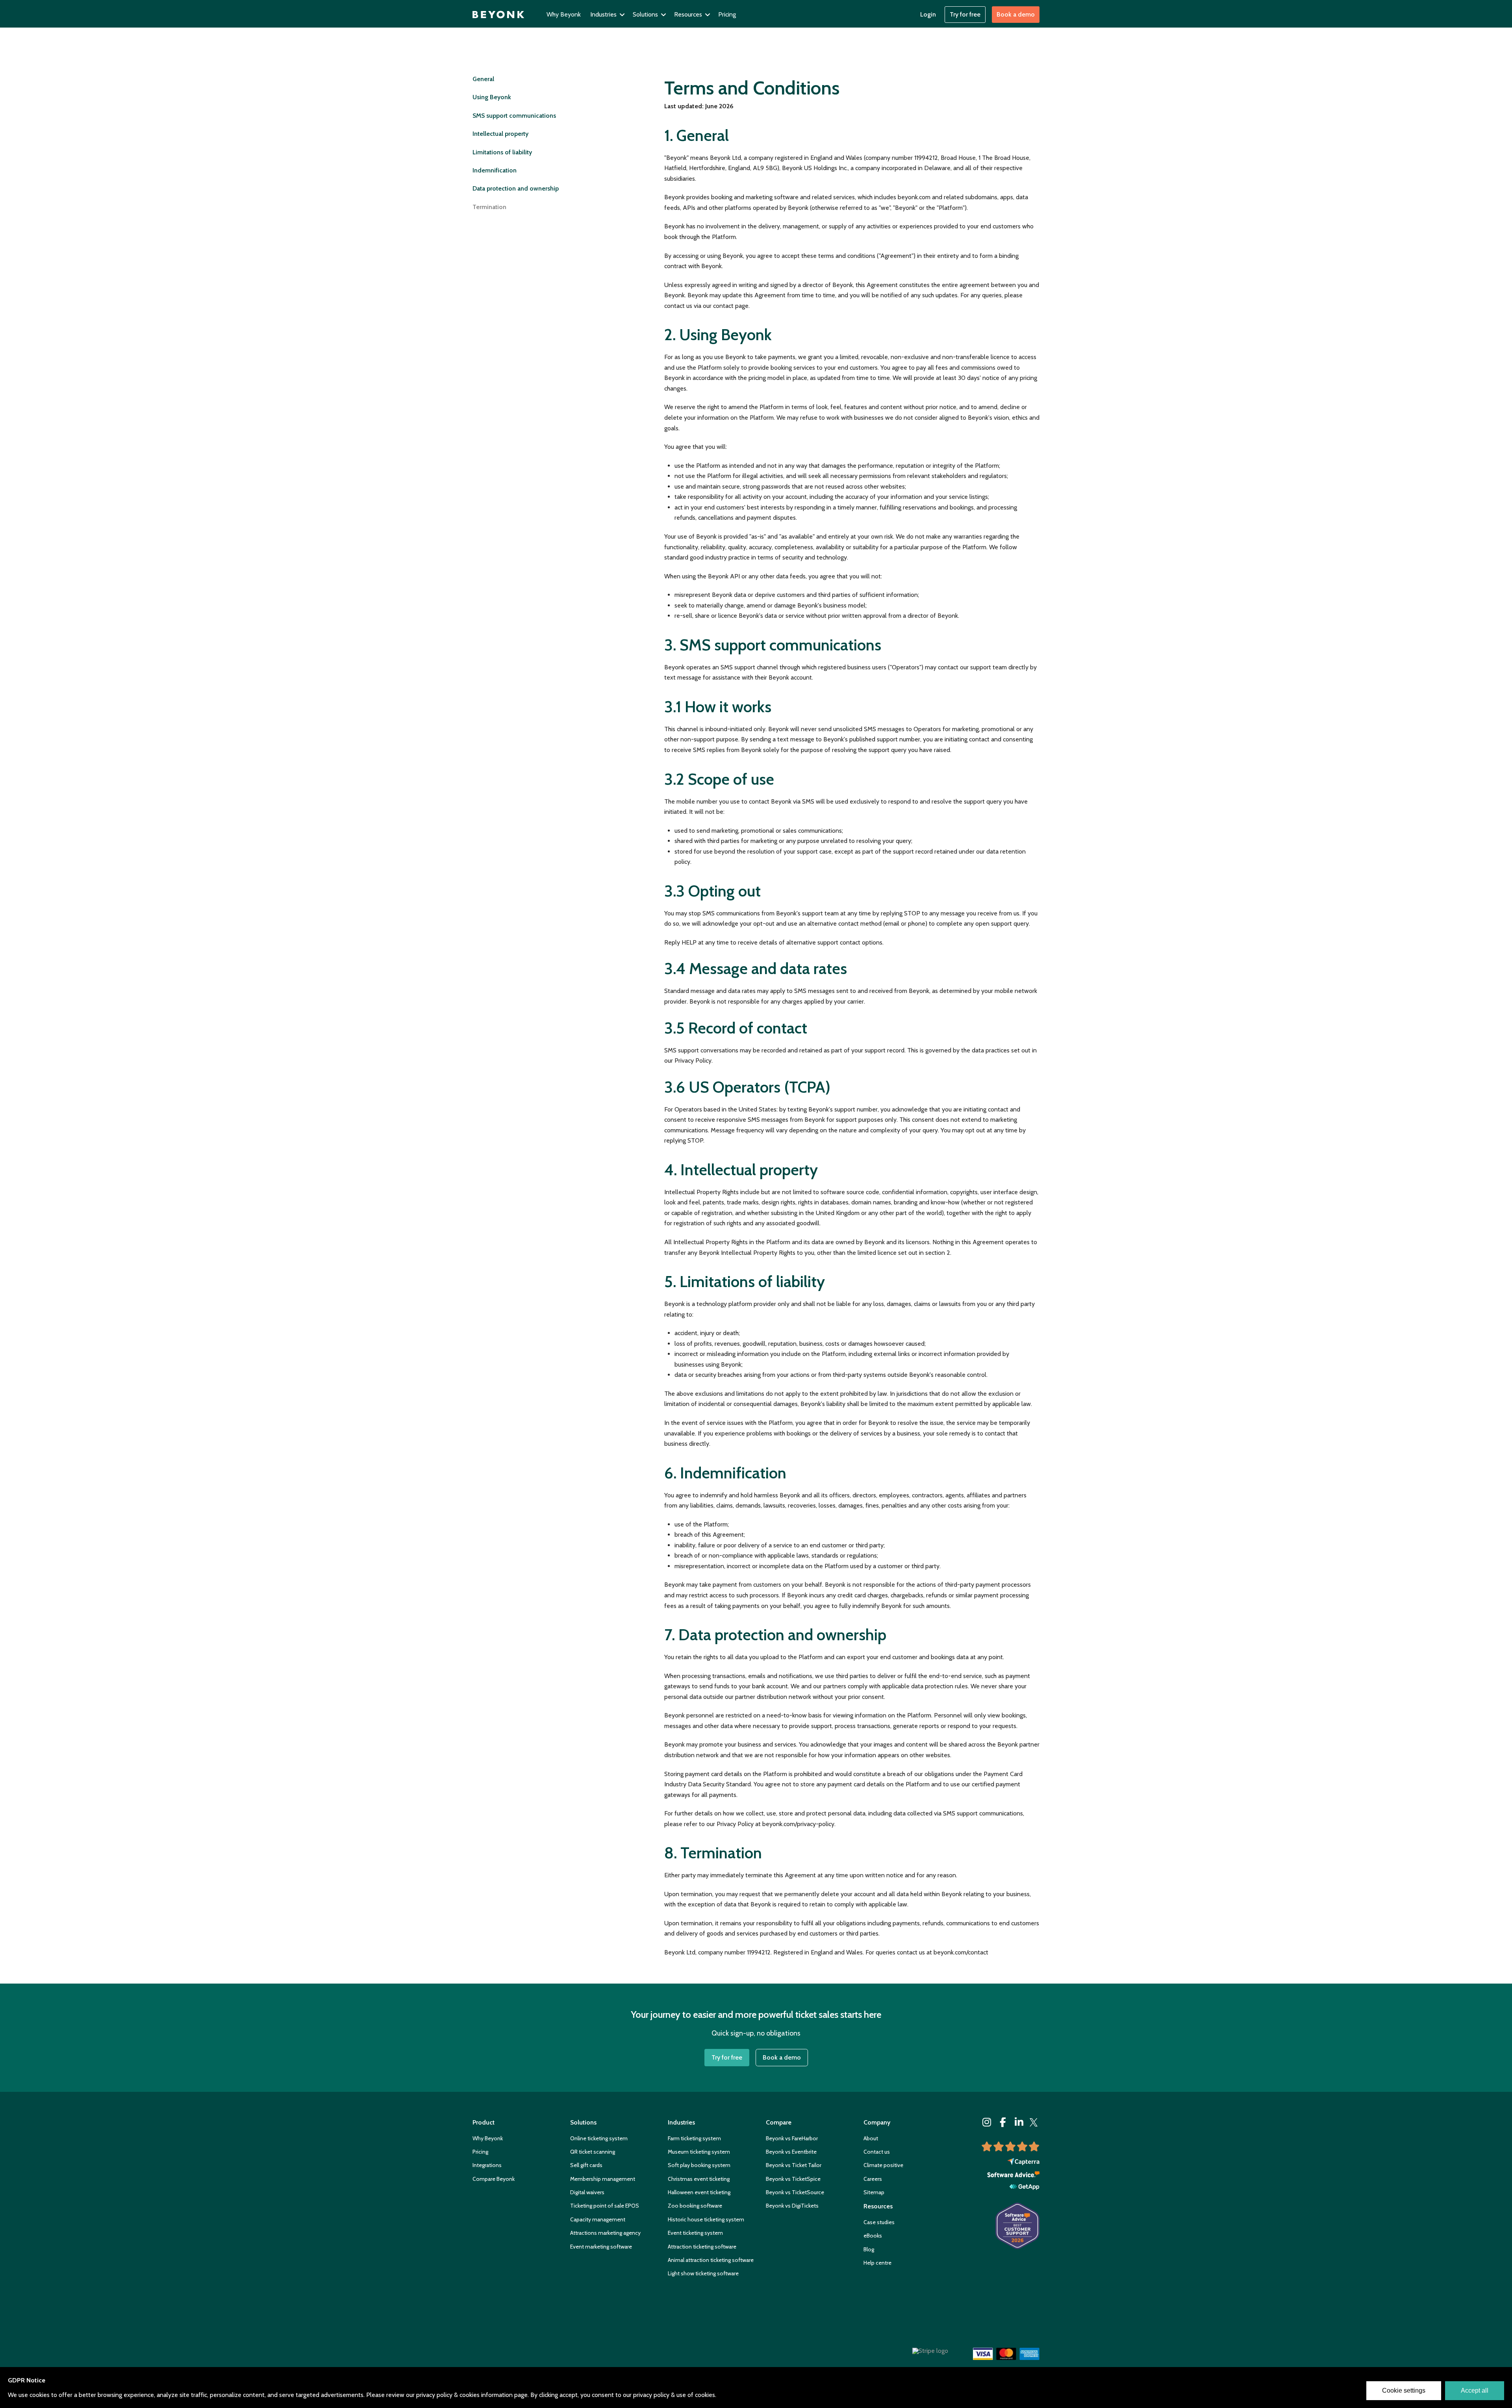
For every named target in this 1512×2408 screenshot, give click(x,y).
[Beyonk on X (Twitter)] (1034, 2122)
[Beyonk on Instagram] (987, 2122)
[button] (608, 15)
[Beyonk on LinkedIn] (1019, 2122)
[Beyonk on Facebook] (1003, 2122)
